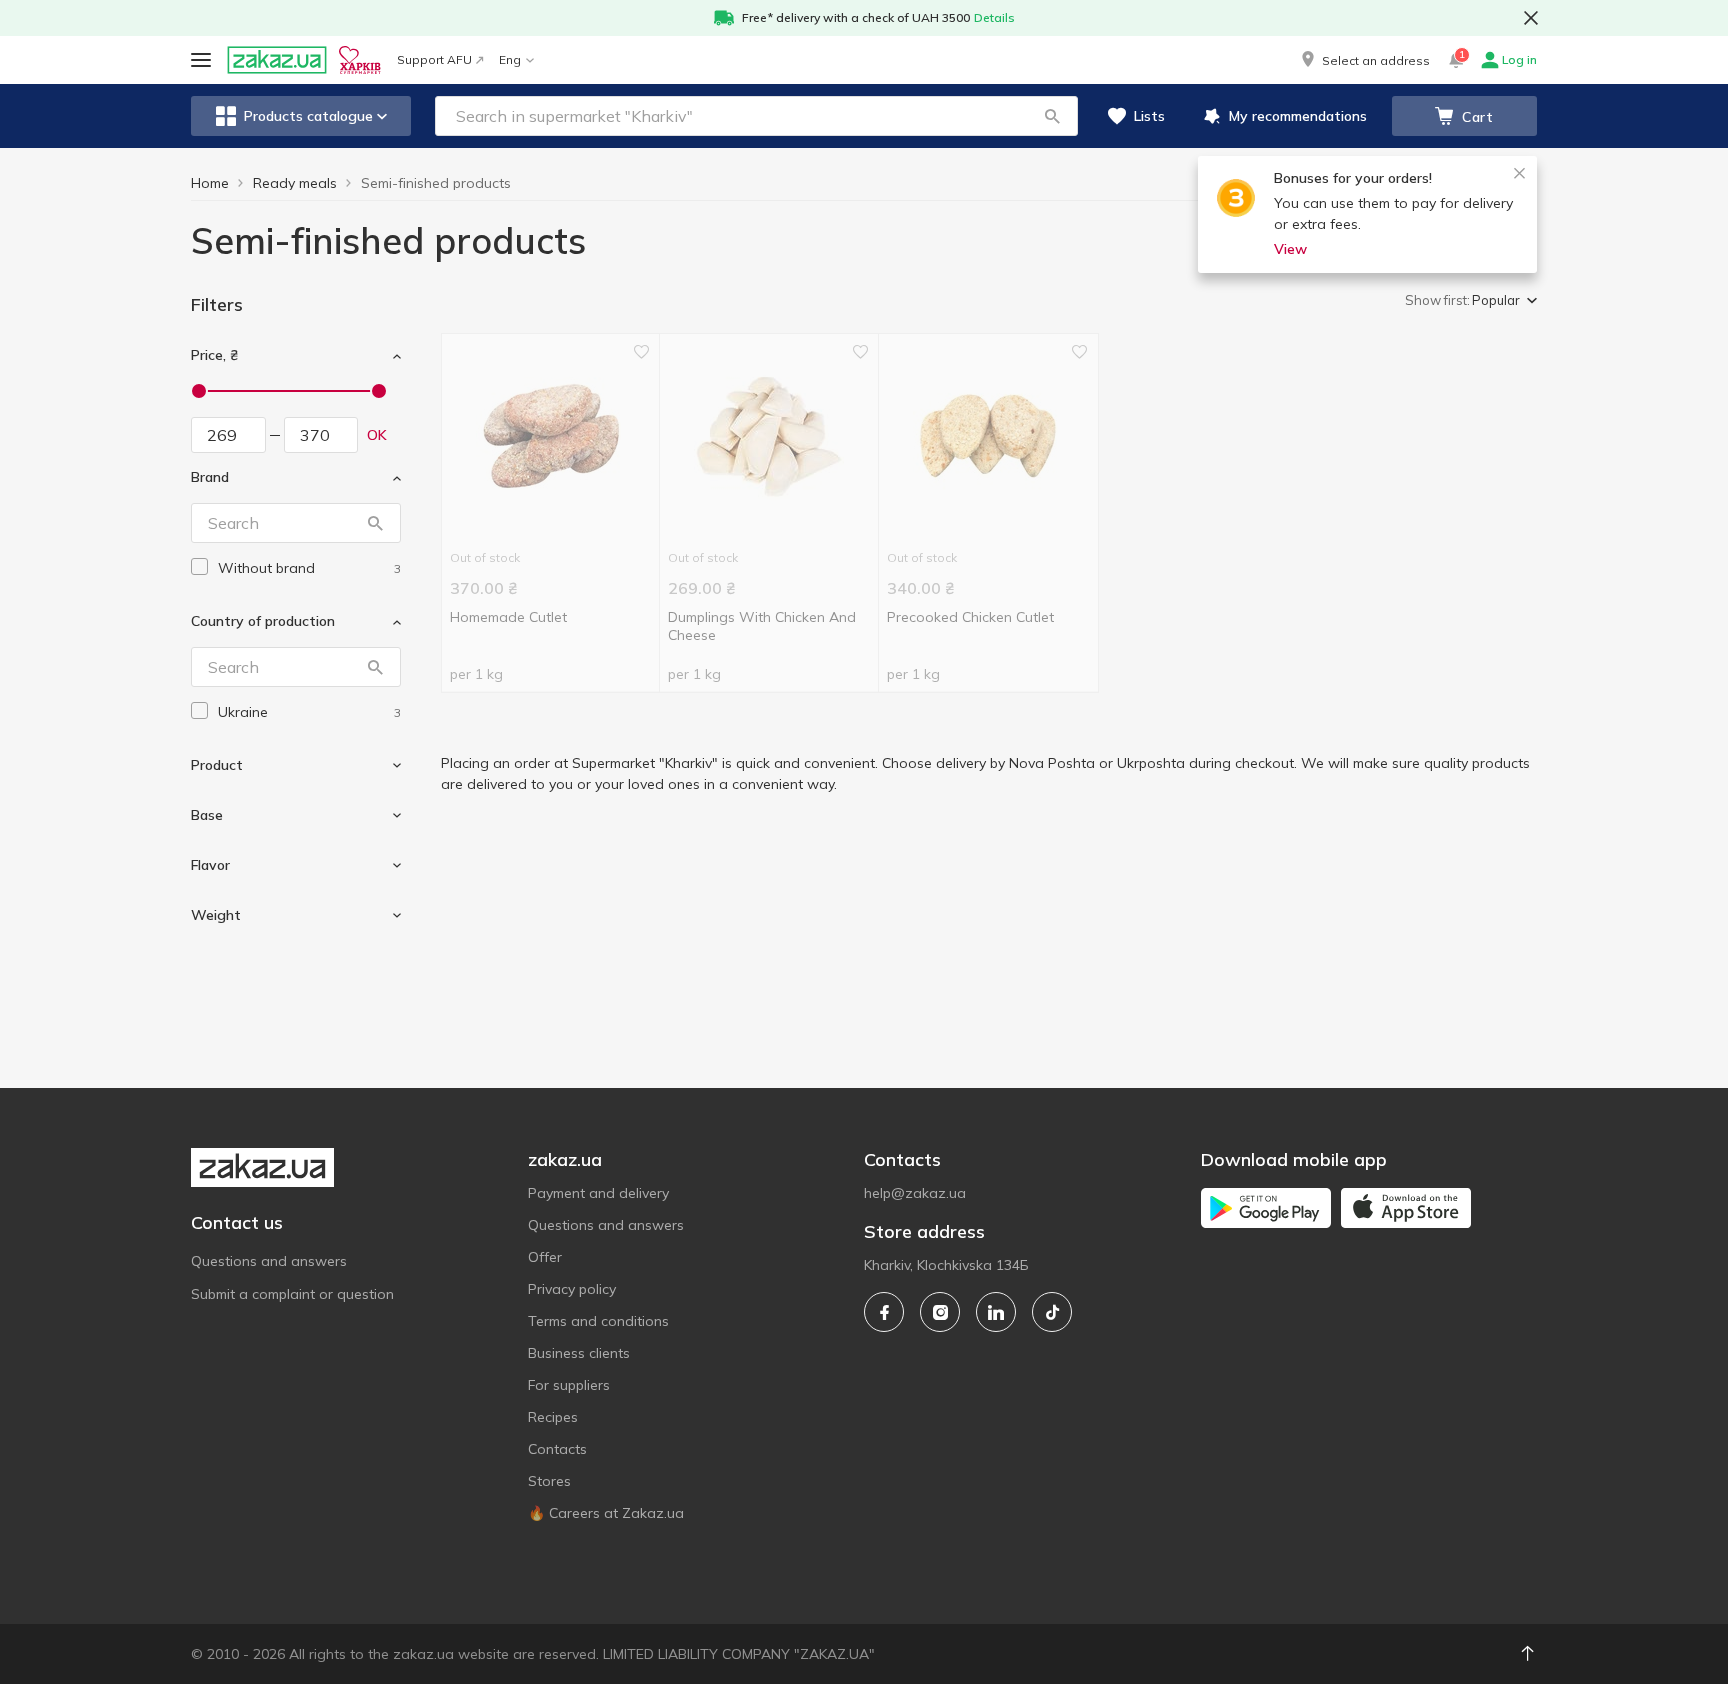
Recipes (553, 1417)
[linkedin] (996, 1312)
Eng (510, 59)
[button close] (1531, 18)
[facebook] (884, 1312)
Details (994, 17)
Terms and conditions (598, 1321)
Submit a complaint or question (292, 1294)
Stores (549, 1481)
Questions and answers (269, 1261)
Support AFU (434, 59)
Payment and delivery (598, 1193)
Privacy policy (572, 1289)
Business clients (579, 1353)
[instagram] (940, 1312)
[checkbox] (199, 566)
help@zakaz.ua (915, 1193)
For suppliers (569, 1385)
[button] (1364, 60)
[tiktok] (1052, 1312)
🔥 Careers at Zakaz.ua (606, 1513)
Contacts (557, 1449)
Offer (545, 1257)
